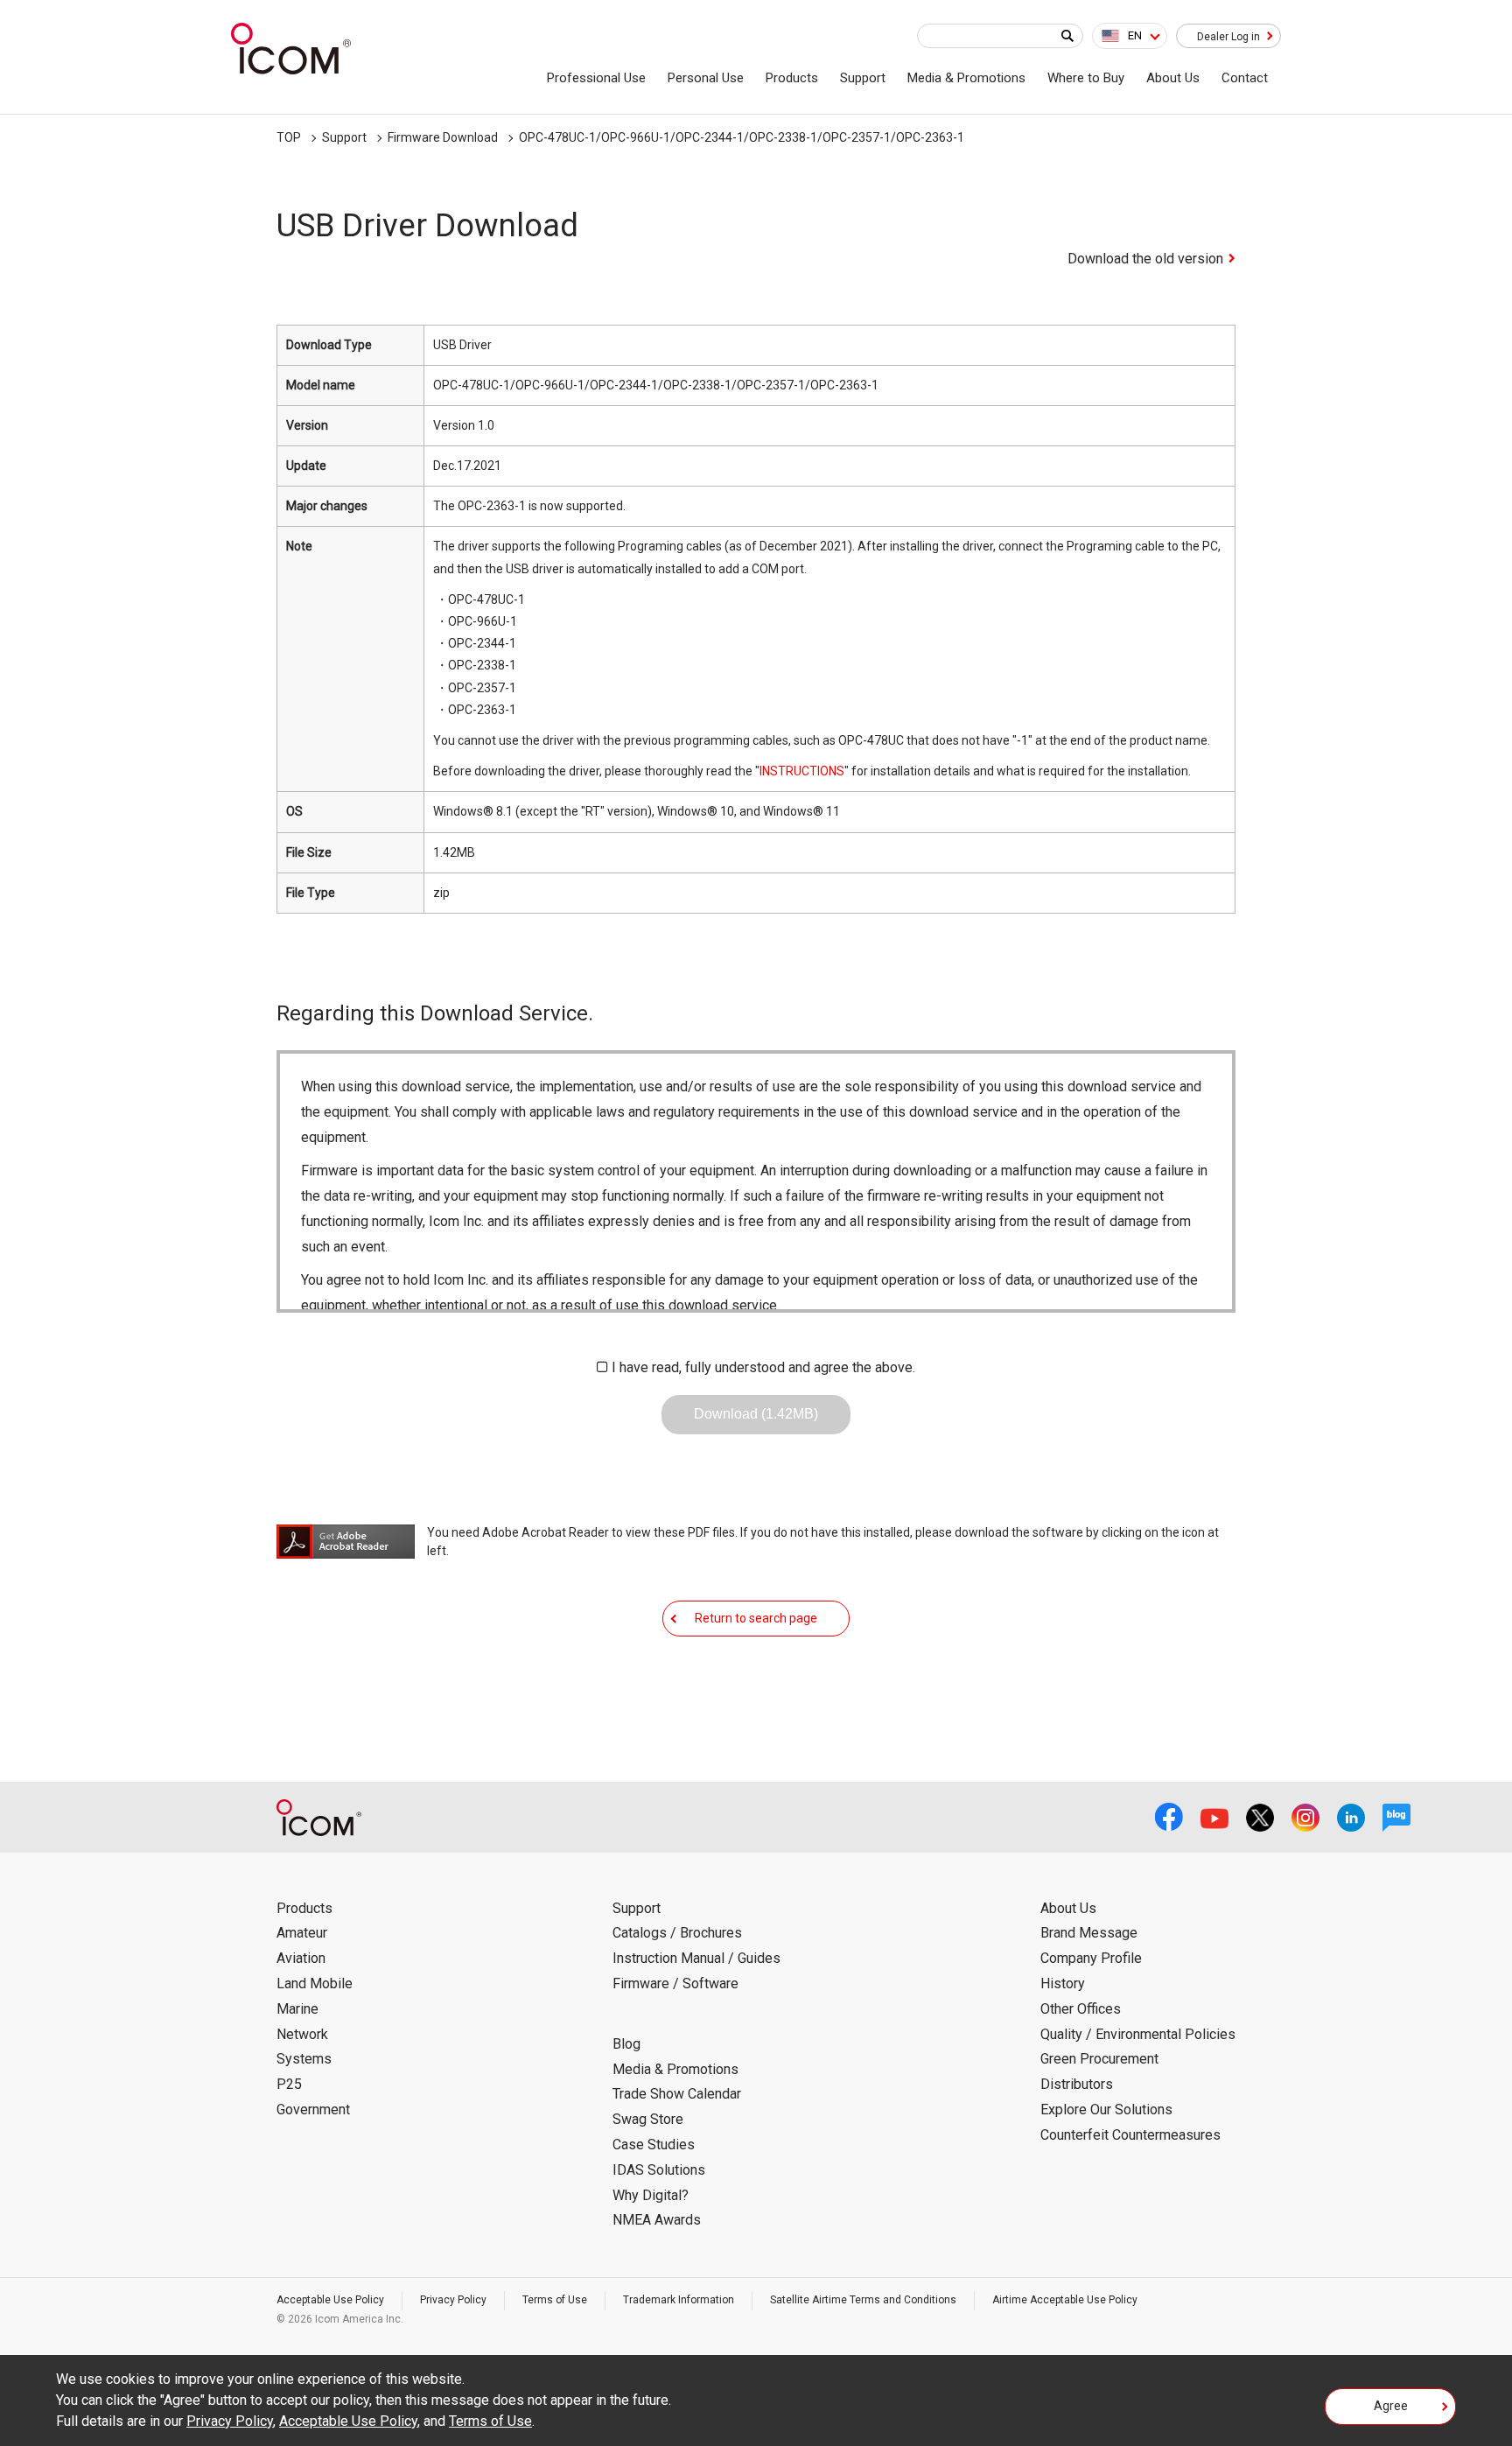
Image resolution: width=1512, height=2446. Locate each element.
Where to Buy (1086, 78)
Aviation (301, 1958)
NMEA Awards (657, 2220)
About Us (1173, 78)
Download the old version (1145, 259)
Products (792, 78)
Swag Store (648, 2119)
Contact (1245, 78)
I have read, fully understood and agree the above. (763, 1367)
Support (863, 78)
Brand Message (1089, 1933)
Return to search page (756, 1618)
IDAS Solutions (659, 2170)
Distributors (1077, 2084)
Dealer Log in (1228, 37)
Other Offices (1081, 2009)
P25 (289, 2084)
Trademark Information (679, 2300)
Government (313, 2110)
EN (1135, 35)
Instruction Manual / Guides (696, 1958)
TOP (289, 137)
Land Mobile (315, 1983)
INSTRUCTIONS (802, 771)
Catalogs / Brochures (677, 1933)
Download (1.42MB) (756, 1414)
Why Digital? (651, 2195)
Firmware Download (443, 137)
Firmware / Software (675, 1983)
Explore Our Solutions (1106, 2110)
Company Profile (1091, 1958)
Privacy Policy (453, 2300)
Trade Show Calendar (677, 2094)
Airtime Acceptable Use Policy (1065, 2300)
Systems (304, 2059)
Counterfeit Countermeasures (1130, 2135)
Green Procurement (1099, 2059)
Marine (297, 2009)
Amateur (302, 1933)
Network (302, 2034)
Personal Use (706, 78)
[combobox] (1130, 36)
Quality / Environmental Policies (1138, 2034)
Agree (1391, 2406)
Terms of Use (555, 2300)
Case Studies (654, 2145)
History (1063, 1983)
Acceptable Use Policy (330, 2300)
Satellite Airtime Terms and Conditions (863, 2300)
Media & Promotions (966, 78)
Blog (626, 2044)
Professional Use (596, 78)
